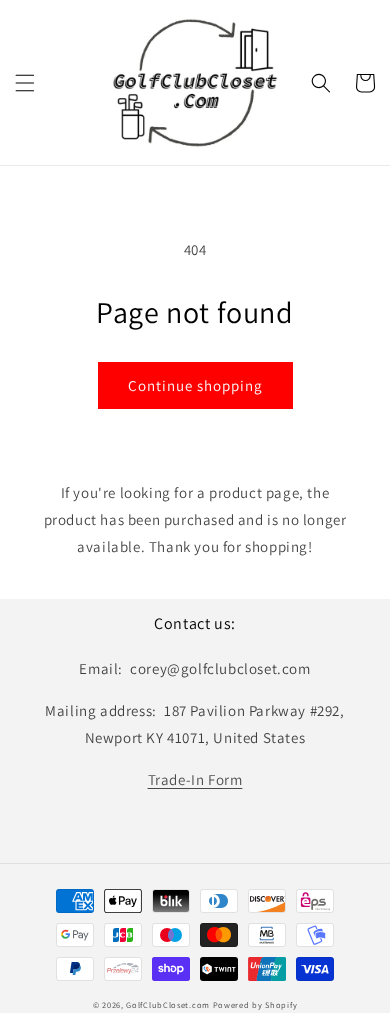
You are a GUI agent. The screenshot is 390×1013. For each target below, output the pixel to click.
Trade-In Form (195, 779)
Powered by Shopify (255, 1004)
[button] (25, 83)
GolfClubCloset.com (168, 1004)
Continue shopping (195, 385)
